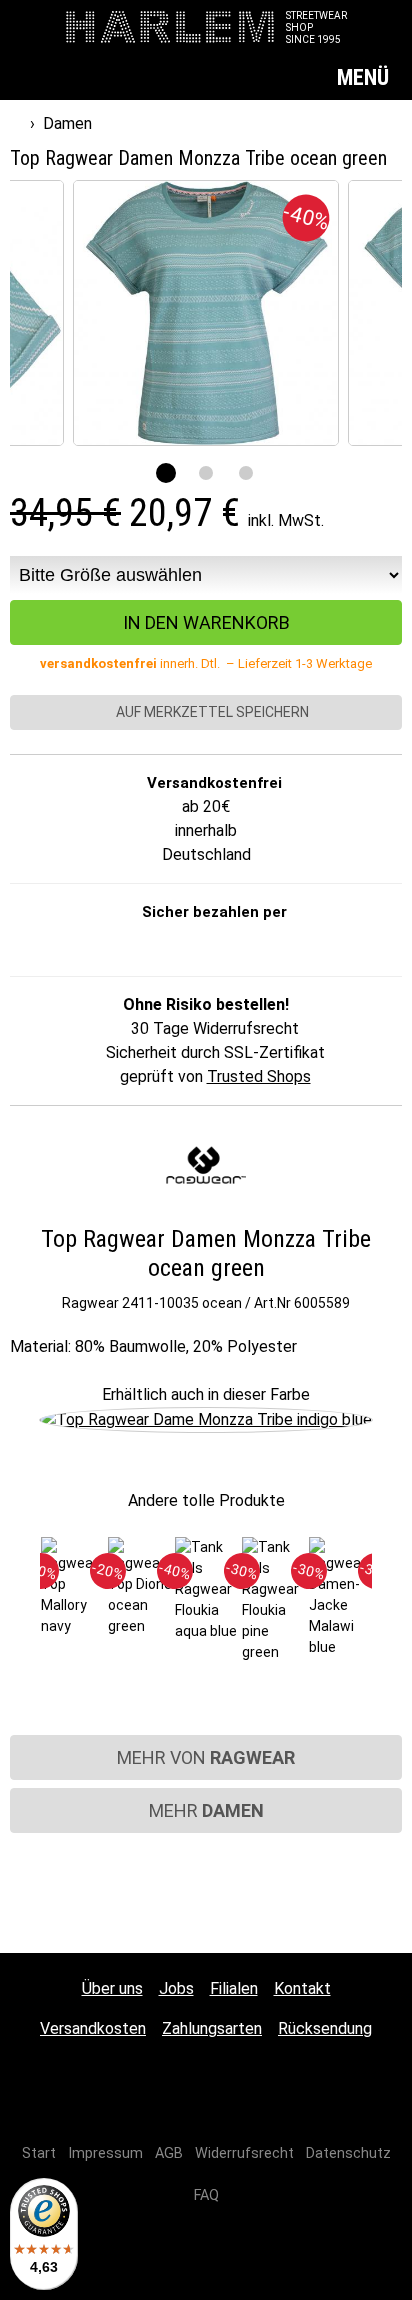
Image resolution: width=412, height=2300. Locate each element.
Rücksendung (325, 2028)
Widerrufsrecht (244, 2153)
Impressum (105, 2153)
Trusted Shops (259, 1076)
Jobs (176, 1988)
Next (388, 1608)
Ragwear (90, 1303)
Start (39, 2153)
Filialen (234, 1988)
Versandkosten (93, 2028)
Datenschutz (348, 2153)
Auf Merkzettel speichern (211, 712)
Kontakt (302, 1988)
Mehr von (206, 1757)
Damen (67, 123)
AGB (169, 2153)
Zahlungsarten (212, 2028)
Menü (365, 77)
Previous (23, 1608)
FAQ (206, 2195)
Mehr (206, 1810)
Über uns (112, 1988)
